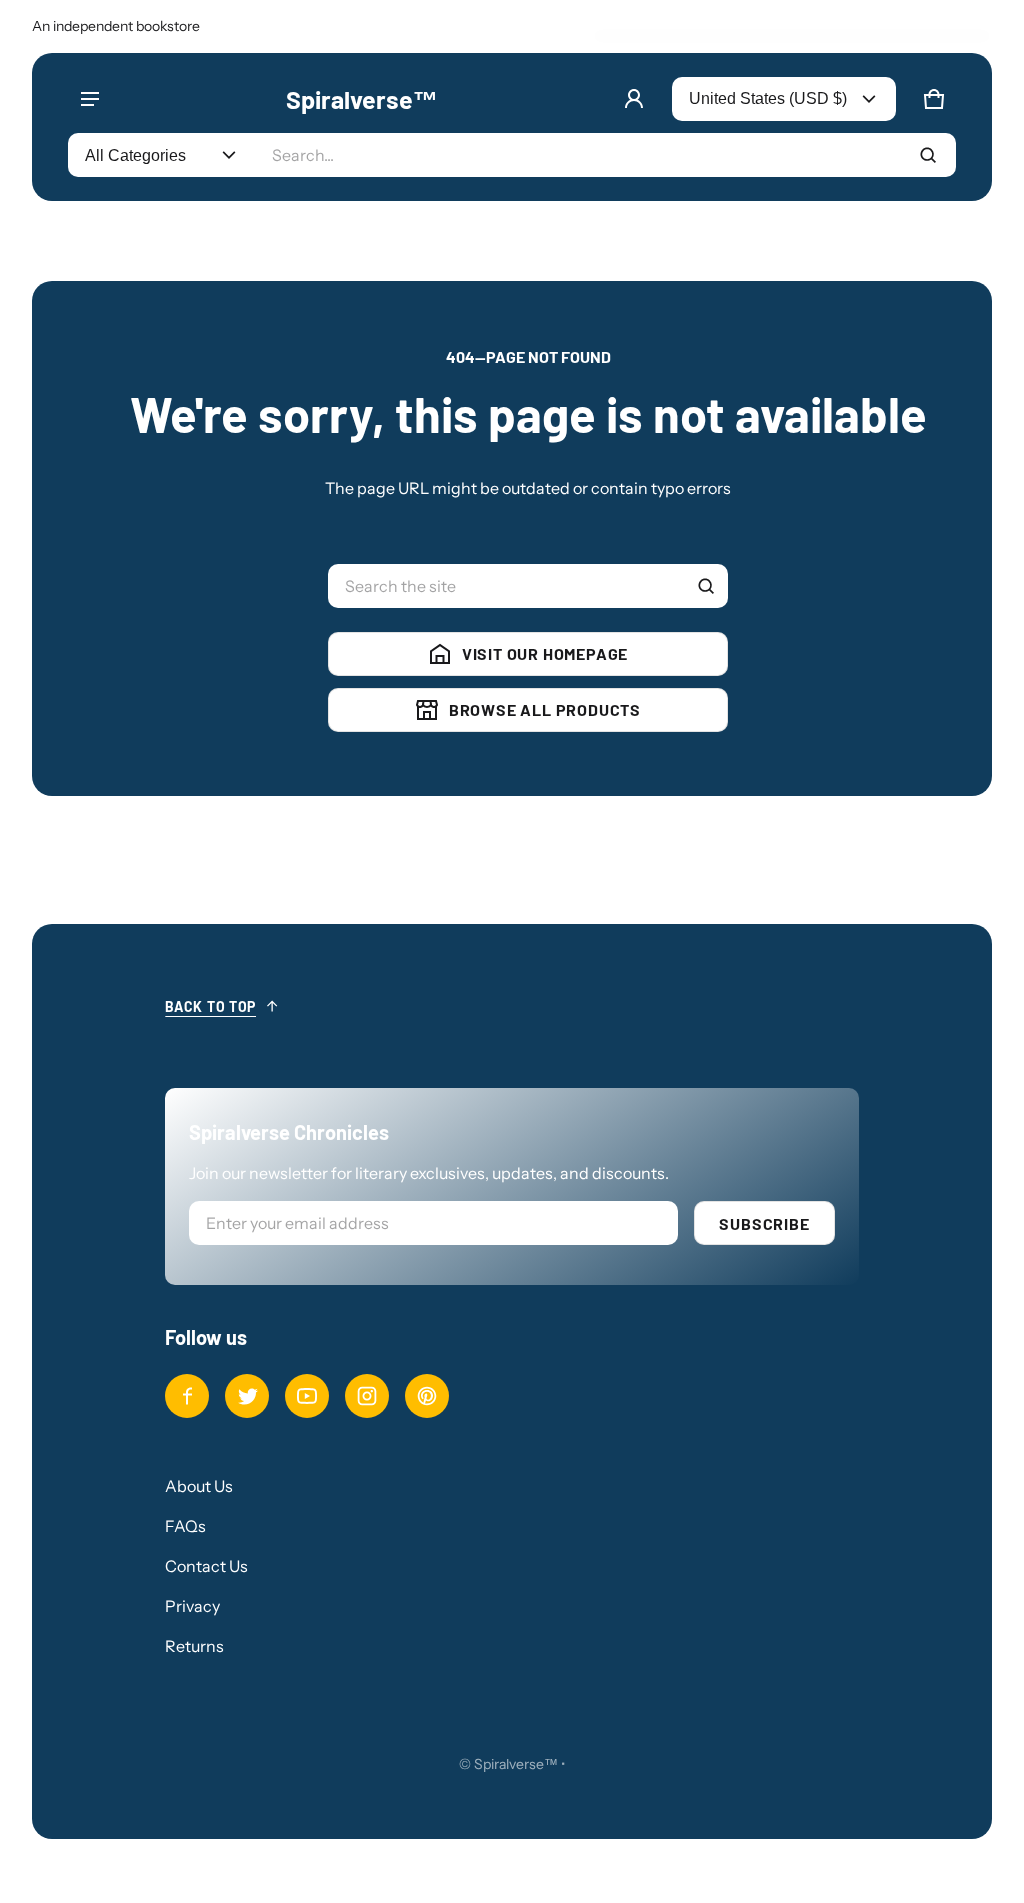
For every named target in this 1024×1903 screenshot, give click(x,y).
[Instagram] (367, 1396)
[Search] (706, 586)
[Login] (634, 99)
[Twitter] (247, 1396)
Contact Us (206, 1566)
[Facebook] (187, 1396)
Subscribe (764, 1223)
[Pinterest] (427, 1396)
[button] (934, 99)
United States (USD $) (768, 98)
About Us (199, 1486)
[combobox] (605, 155)
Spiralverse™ (516, 1764)
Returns (194, 1646)
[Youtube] (307, 1396)
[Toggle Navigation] (90, 99)
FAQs (185, 1526)
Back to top (210, 1006)
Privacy (192, 1606)
